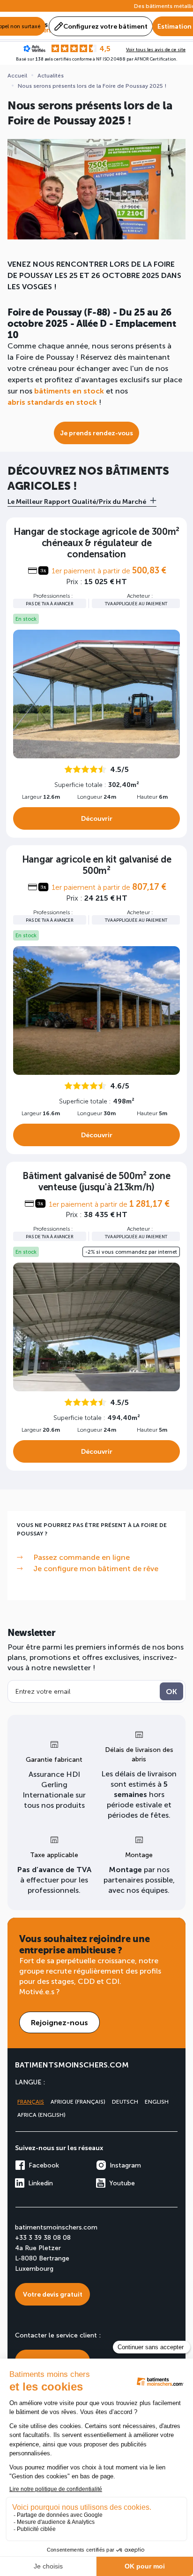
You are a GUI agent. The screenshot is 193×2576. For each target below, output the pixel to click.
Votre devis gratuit (53, 2294)
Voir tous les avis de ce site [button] (156, 49)
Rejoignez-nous (59, 2022)
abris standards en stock (52, 402)
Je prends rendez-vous (96, 433)
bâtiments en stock (69, 390)
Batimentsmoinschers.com (72, 2064)
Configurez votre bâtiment (105, 26)
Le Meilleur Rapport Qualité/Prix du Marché (77, 501)
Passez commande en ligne (82, 1557)
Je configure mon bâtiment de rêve (96, 1568)
